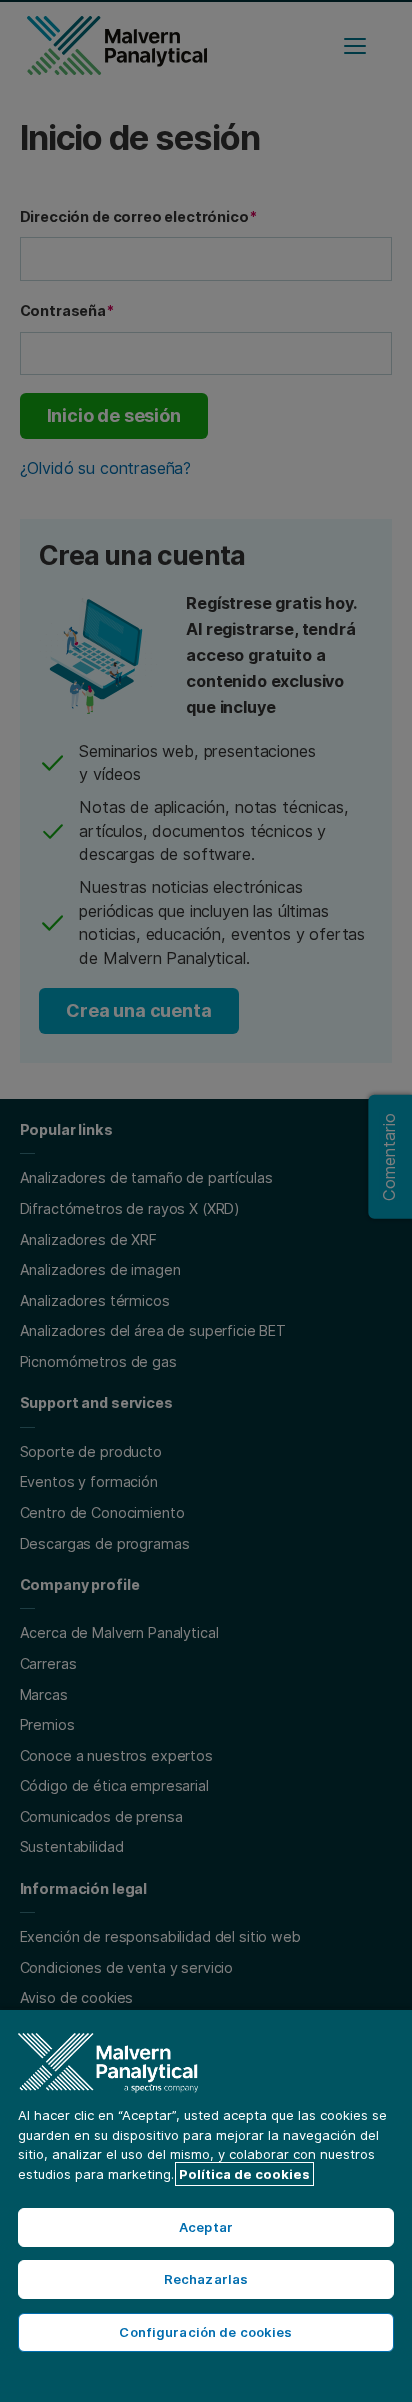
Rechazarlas (206, 2279)
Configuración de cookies (205, 2332)
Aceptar (206, 2227)
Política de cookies (244, 2174)
